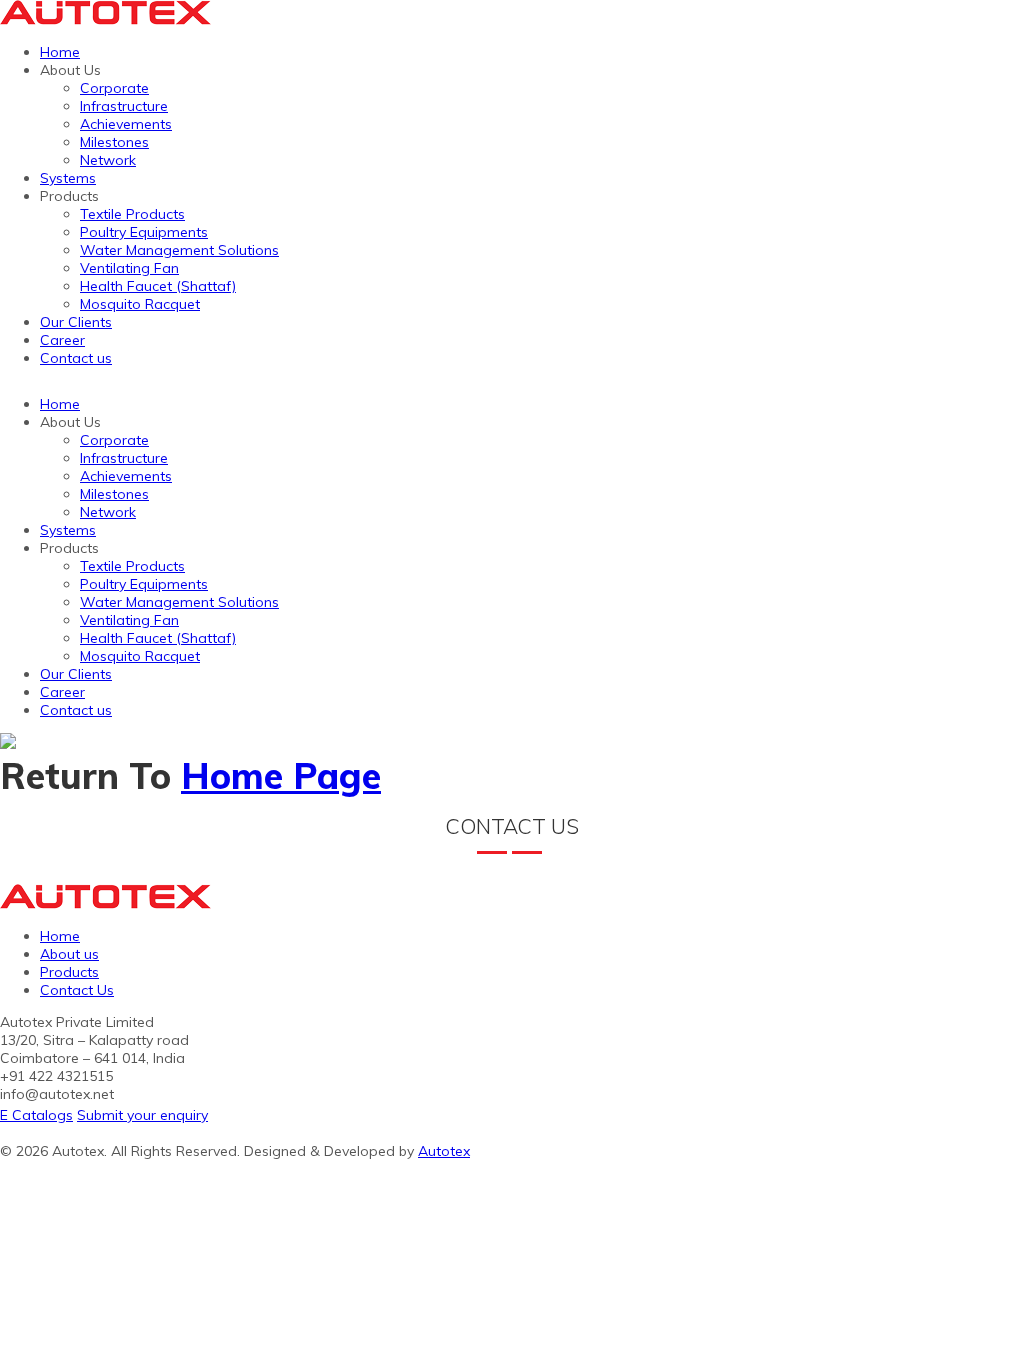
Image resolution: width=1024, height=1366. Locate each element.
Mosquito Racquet (140, 304)
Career (62, 340)
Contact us (76, 358)
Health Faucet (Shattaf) (158, 286)
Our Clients (76, 322)
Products (69, 972)
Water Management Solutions (179, 250)
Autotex (444, 1151)
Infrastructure (124, 106)
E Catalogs (36, 1115)
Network (108, 160)
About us (69, 954)
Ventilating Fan (129, 268)
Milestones (114, 142)
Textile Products (132, 214)
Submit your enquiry (142, 1115)
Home (60, 52)
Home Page (281, 775)
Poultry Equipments (144, 232)
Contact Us (77, 990)
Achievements (126, 124)
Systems (68, 178)
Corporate (114, 88)
